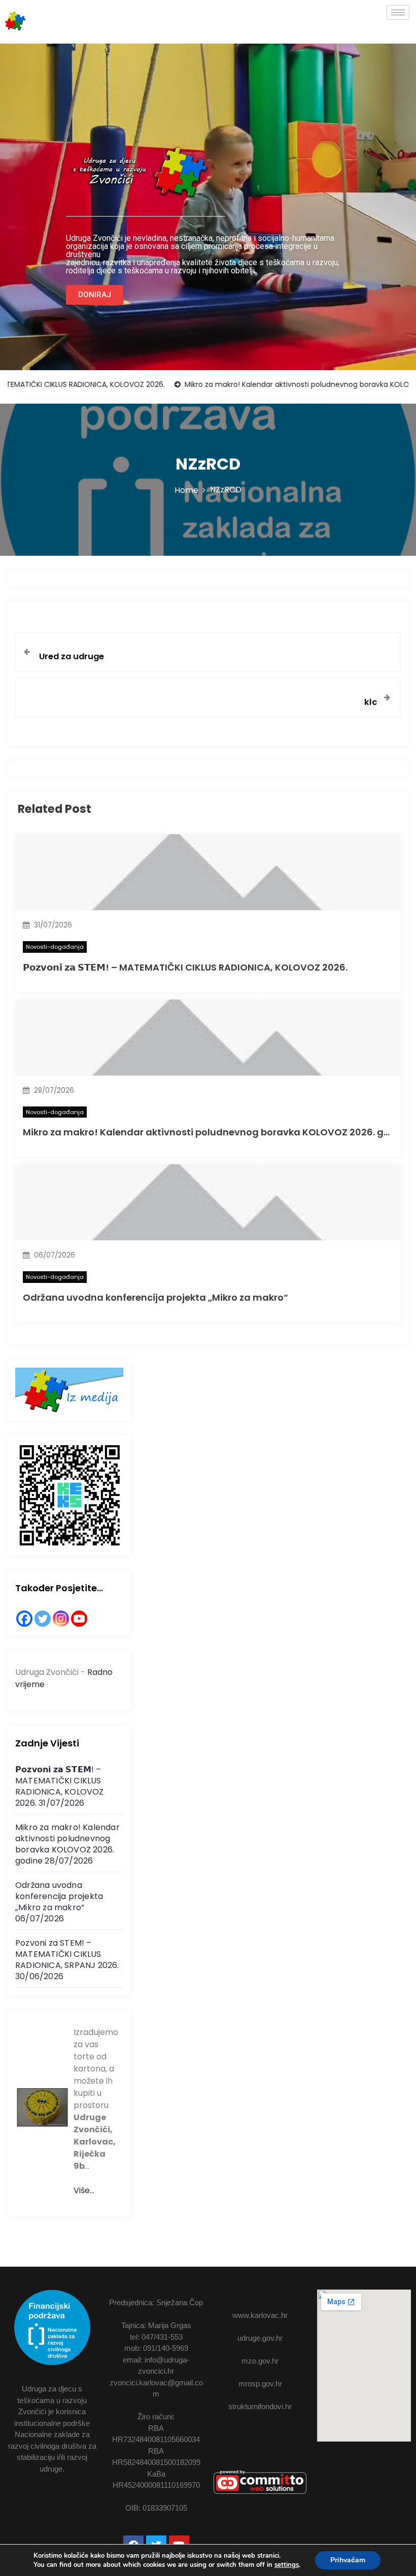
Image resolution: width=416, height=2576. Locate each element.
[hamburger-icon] (398, 12)
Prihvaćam (348, 2560)
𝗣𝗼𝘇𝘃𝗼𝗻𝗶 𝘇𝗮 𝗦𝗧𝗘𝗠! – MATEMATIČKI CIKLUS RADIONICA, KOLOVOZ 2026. (185, 967)
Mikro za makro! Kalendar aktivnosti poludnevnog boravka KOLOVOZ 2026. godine (217, 1132)
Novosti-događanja (55, 947)
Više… (84, 2190)
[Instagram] (61, 1619)
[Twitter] (43, 1619)
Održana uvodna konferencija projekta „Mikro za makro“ (155, 1297)
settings (287, 2565)
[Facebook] (24, 1619)
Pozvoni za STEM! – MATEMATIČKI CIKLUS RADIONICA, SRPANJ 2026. (67, 1954)
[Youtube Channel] (79, 1619)
